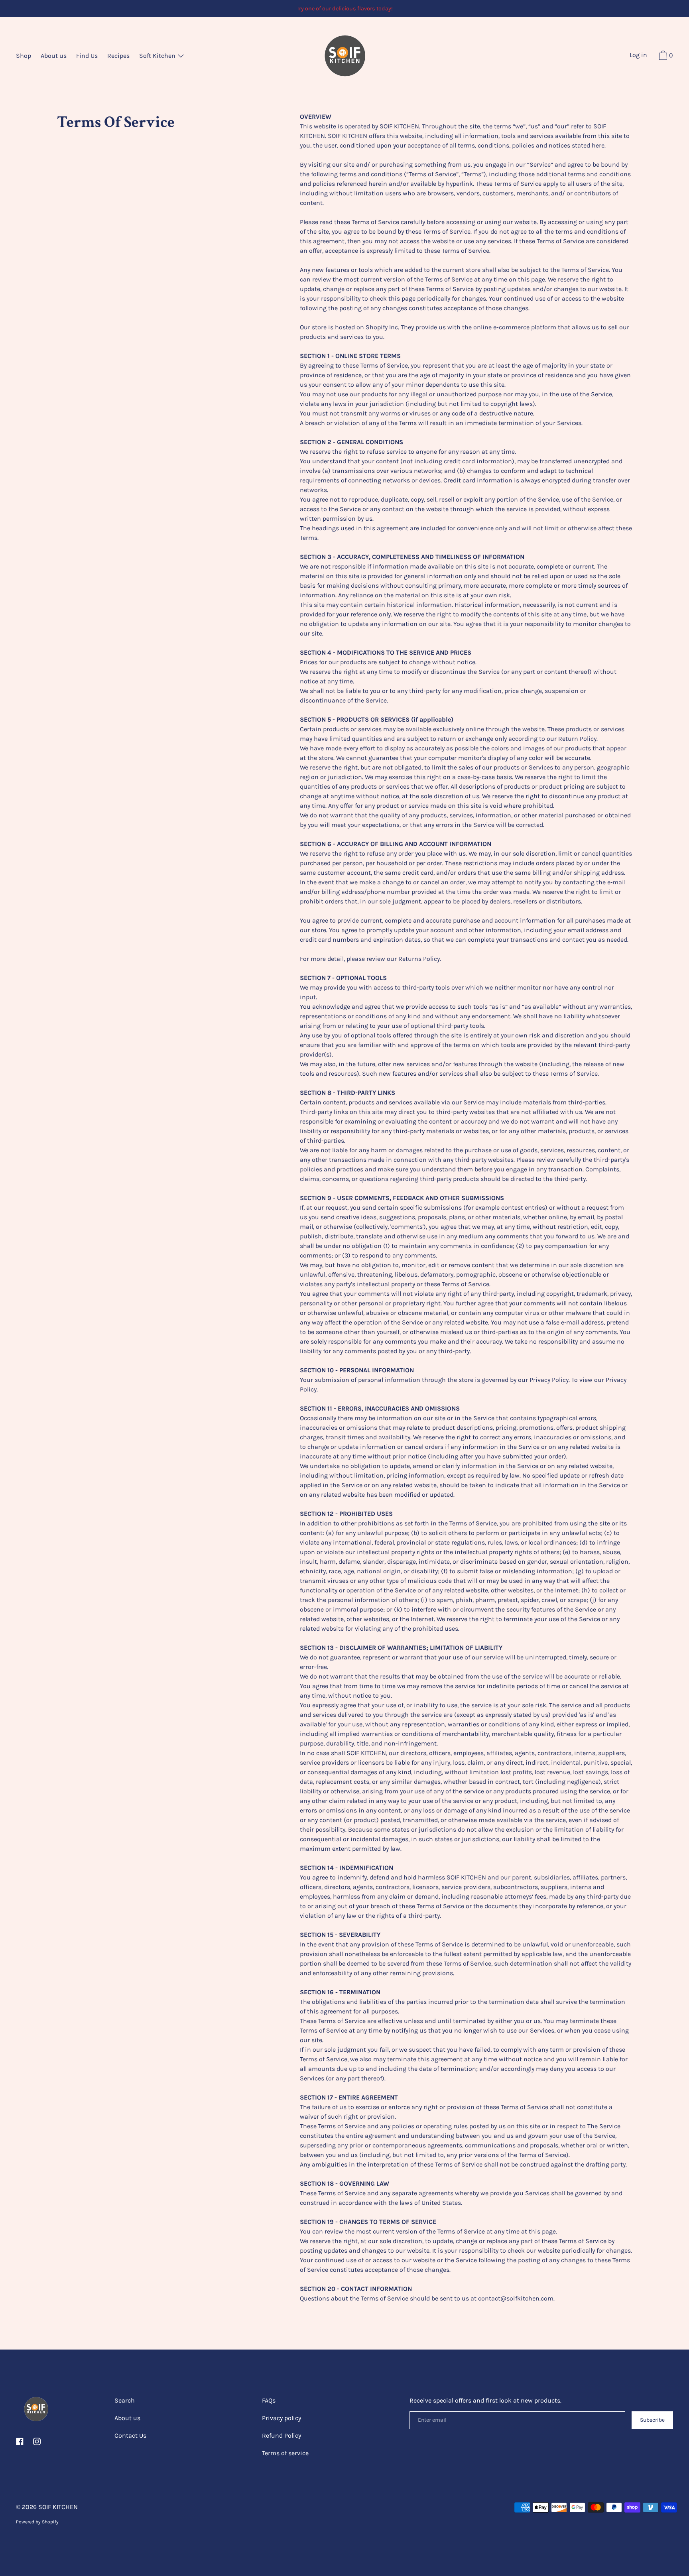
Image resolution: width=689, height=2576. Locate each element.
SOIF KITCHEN (58, 2507)
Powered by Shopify (37, 2522)
